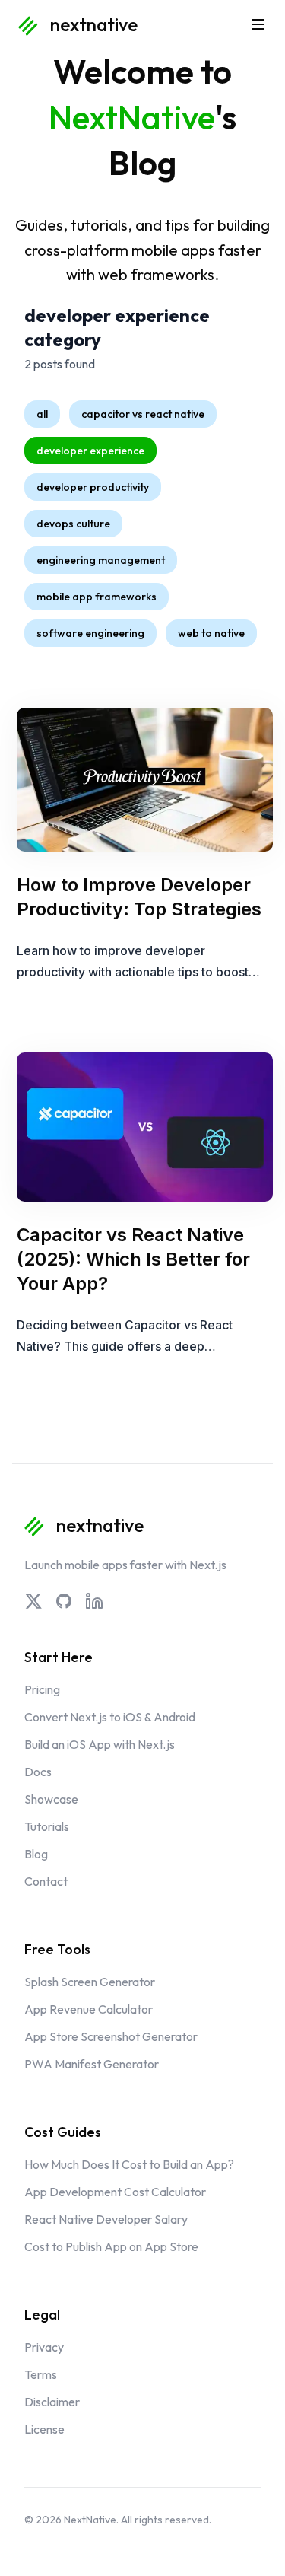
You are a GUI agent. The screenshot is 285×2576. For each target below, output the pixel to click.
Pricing (42, 1689)
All (42, 414)
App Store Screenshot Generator (111, 2036)
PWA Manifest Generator (92, 2064)
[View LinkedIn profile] (94, 1601)
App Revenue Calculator (89, 2009)
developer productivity (93, 487)
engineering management (101, 560)
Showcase (51, 1799)
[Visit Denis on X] (33, 1601)
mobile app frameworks (97, 597)
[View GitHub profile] (64, 1601)
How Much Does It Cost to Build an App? (129, 2164)
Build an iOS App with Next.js (100, 1744)
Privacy (44, 2347)
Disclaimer (52, 2402)
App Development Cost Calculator (115, 2192)
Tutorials (47, 1826)
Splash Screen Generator (90, 1982)
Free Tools (57, 1949)
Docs (38, 1772)
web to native (211, 633)
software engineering (90, 633)
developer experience (90, 451)
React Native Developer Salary (106, 2219)
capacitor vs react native (143, 414)
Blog (36, 1854)
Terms (41, 2374)
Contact (46, 1881)
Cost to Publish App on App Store (111, 2246)
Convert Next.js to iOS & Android (110, 1717)
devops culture (73, 524)
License (44, 2429)
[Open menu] (258, 24)
